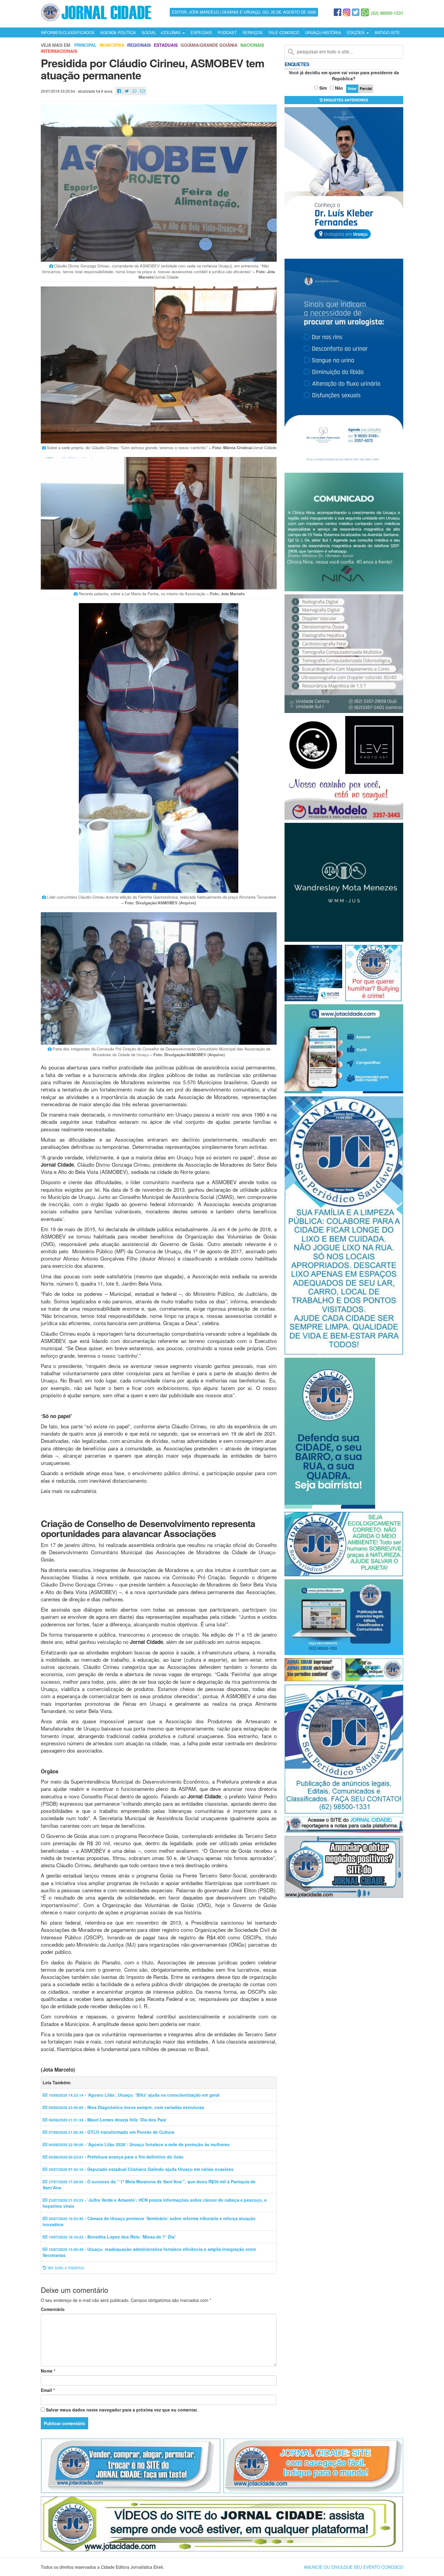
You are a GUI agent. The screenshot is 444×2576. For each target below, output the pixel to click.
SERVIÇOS (253, 32)
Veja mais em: (56, 45)
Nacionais (252, 45)
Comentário (53, 2309)
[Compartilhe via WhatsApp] (135, 91)
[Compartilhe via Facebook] (119, 91)
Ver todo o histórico (65, 2268)
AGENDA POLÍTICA (118, 32)
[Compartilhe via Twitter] (127, 91)
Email (48, 2390)
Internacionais (59, 51)
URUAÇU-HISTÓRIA (323, 32)
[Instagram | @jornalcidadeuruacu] (347, 12)
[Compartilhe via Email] (142, 91)
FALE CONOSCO (284, 32)
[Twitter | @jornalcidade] (356, 12)
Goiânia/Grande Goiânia (209, 45)
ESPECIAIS (201, 32)
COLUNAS (172, 32)
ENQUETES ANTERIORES (345, 100)
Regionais (139, 45)
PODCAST (227, 32)
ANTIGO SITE (387, 32)
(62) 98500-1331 (387, 13)
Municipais (112, 45)
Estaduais (166, 45)
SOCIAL (149, 32)
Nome (48, 2371)
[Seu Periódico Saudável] (96, 11)
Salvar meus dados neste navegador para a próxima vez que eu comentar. (122, 2410)
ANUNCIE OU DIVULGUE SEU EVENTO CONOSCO (354, 2567)
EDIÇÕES (356, 32)
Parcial (366, 88)
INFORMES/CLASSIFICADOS (68, 32)
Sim (323, 88)
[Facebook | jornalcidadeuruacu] (338, 12)
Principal (85, 45)
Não (339, 88)
